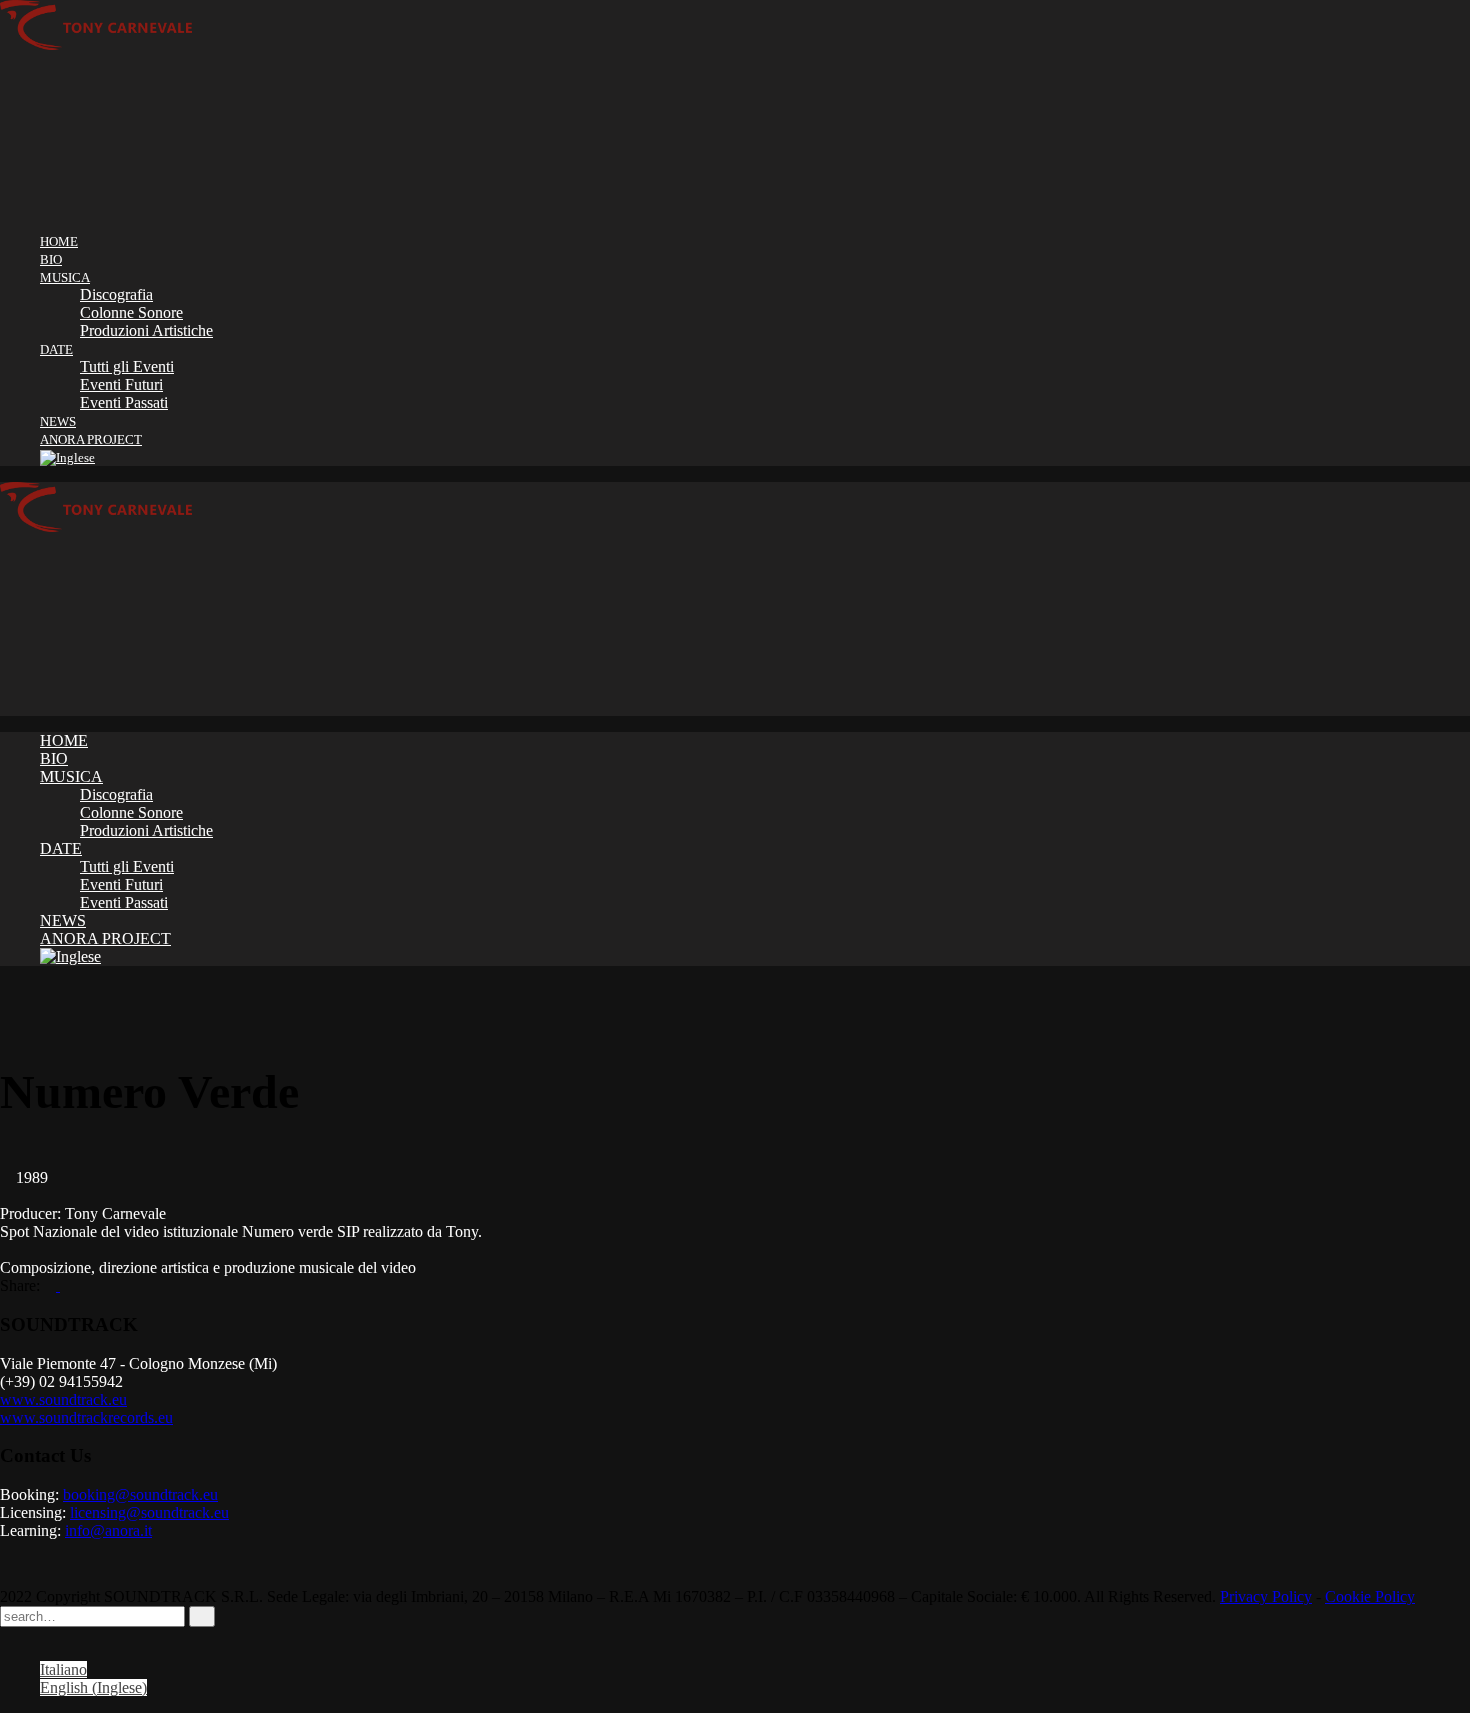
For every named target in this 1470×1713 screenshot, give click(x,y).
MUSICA (65, 277)
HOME (59, 241)
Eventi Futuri (121, 384)
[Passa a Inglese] (67, 457)
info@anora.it (108, 1530)
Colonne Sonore (131, 312)
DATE (56, 349)
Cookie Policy (1370, 1596)
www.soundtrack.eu (63, 1399)
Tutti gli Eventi (127, 366)
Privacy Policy (1266, 1596)
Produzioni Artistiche (146, 330)
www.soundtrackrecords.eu (86, 1417)
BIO (51, 259)
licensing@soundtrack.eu (149, 1512)
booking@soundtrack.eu (140, 1494)
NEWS (58, 421)
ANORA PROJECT (91, 439)
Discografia (116, 294)
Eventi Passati (124, 402)
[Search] (202, 1616)
